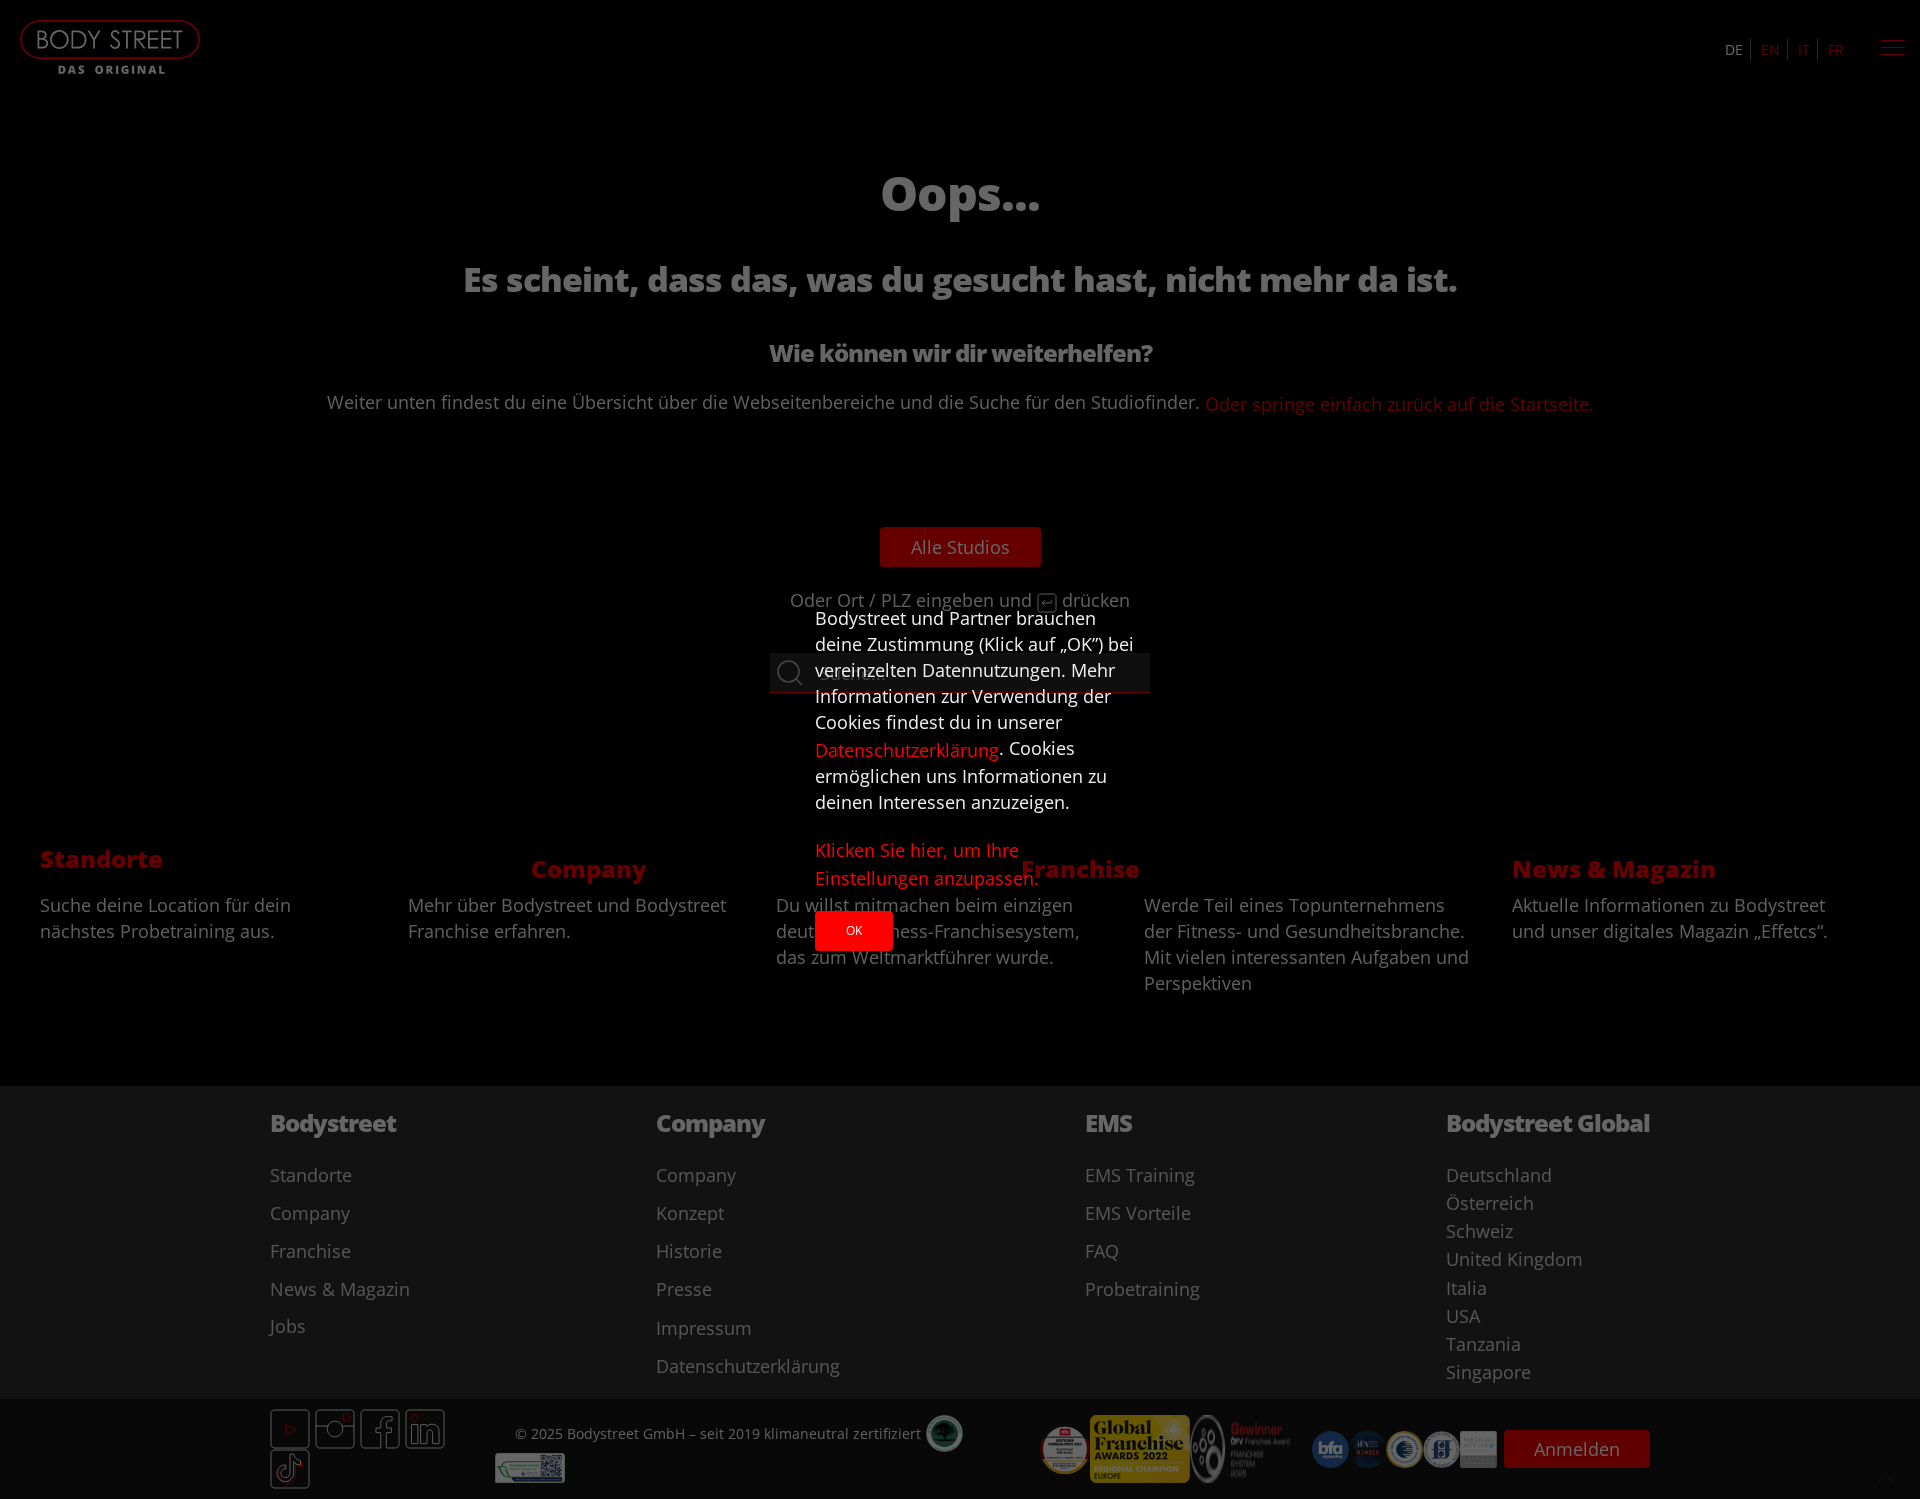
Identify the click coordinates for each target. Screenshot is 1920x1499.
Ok (854, 930)
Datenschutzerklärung (907, 750)
